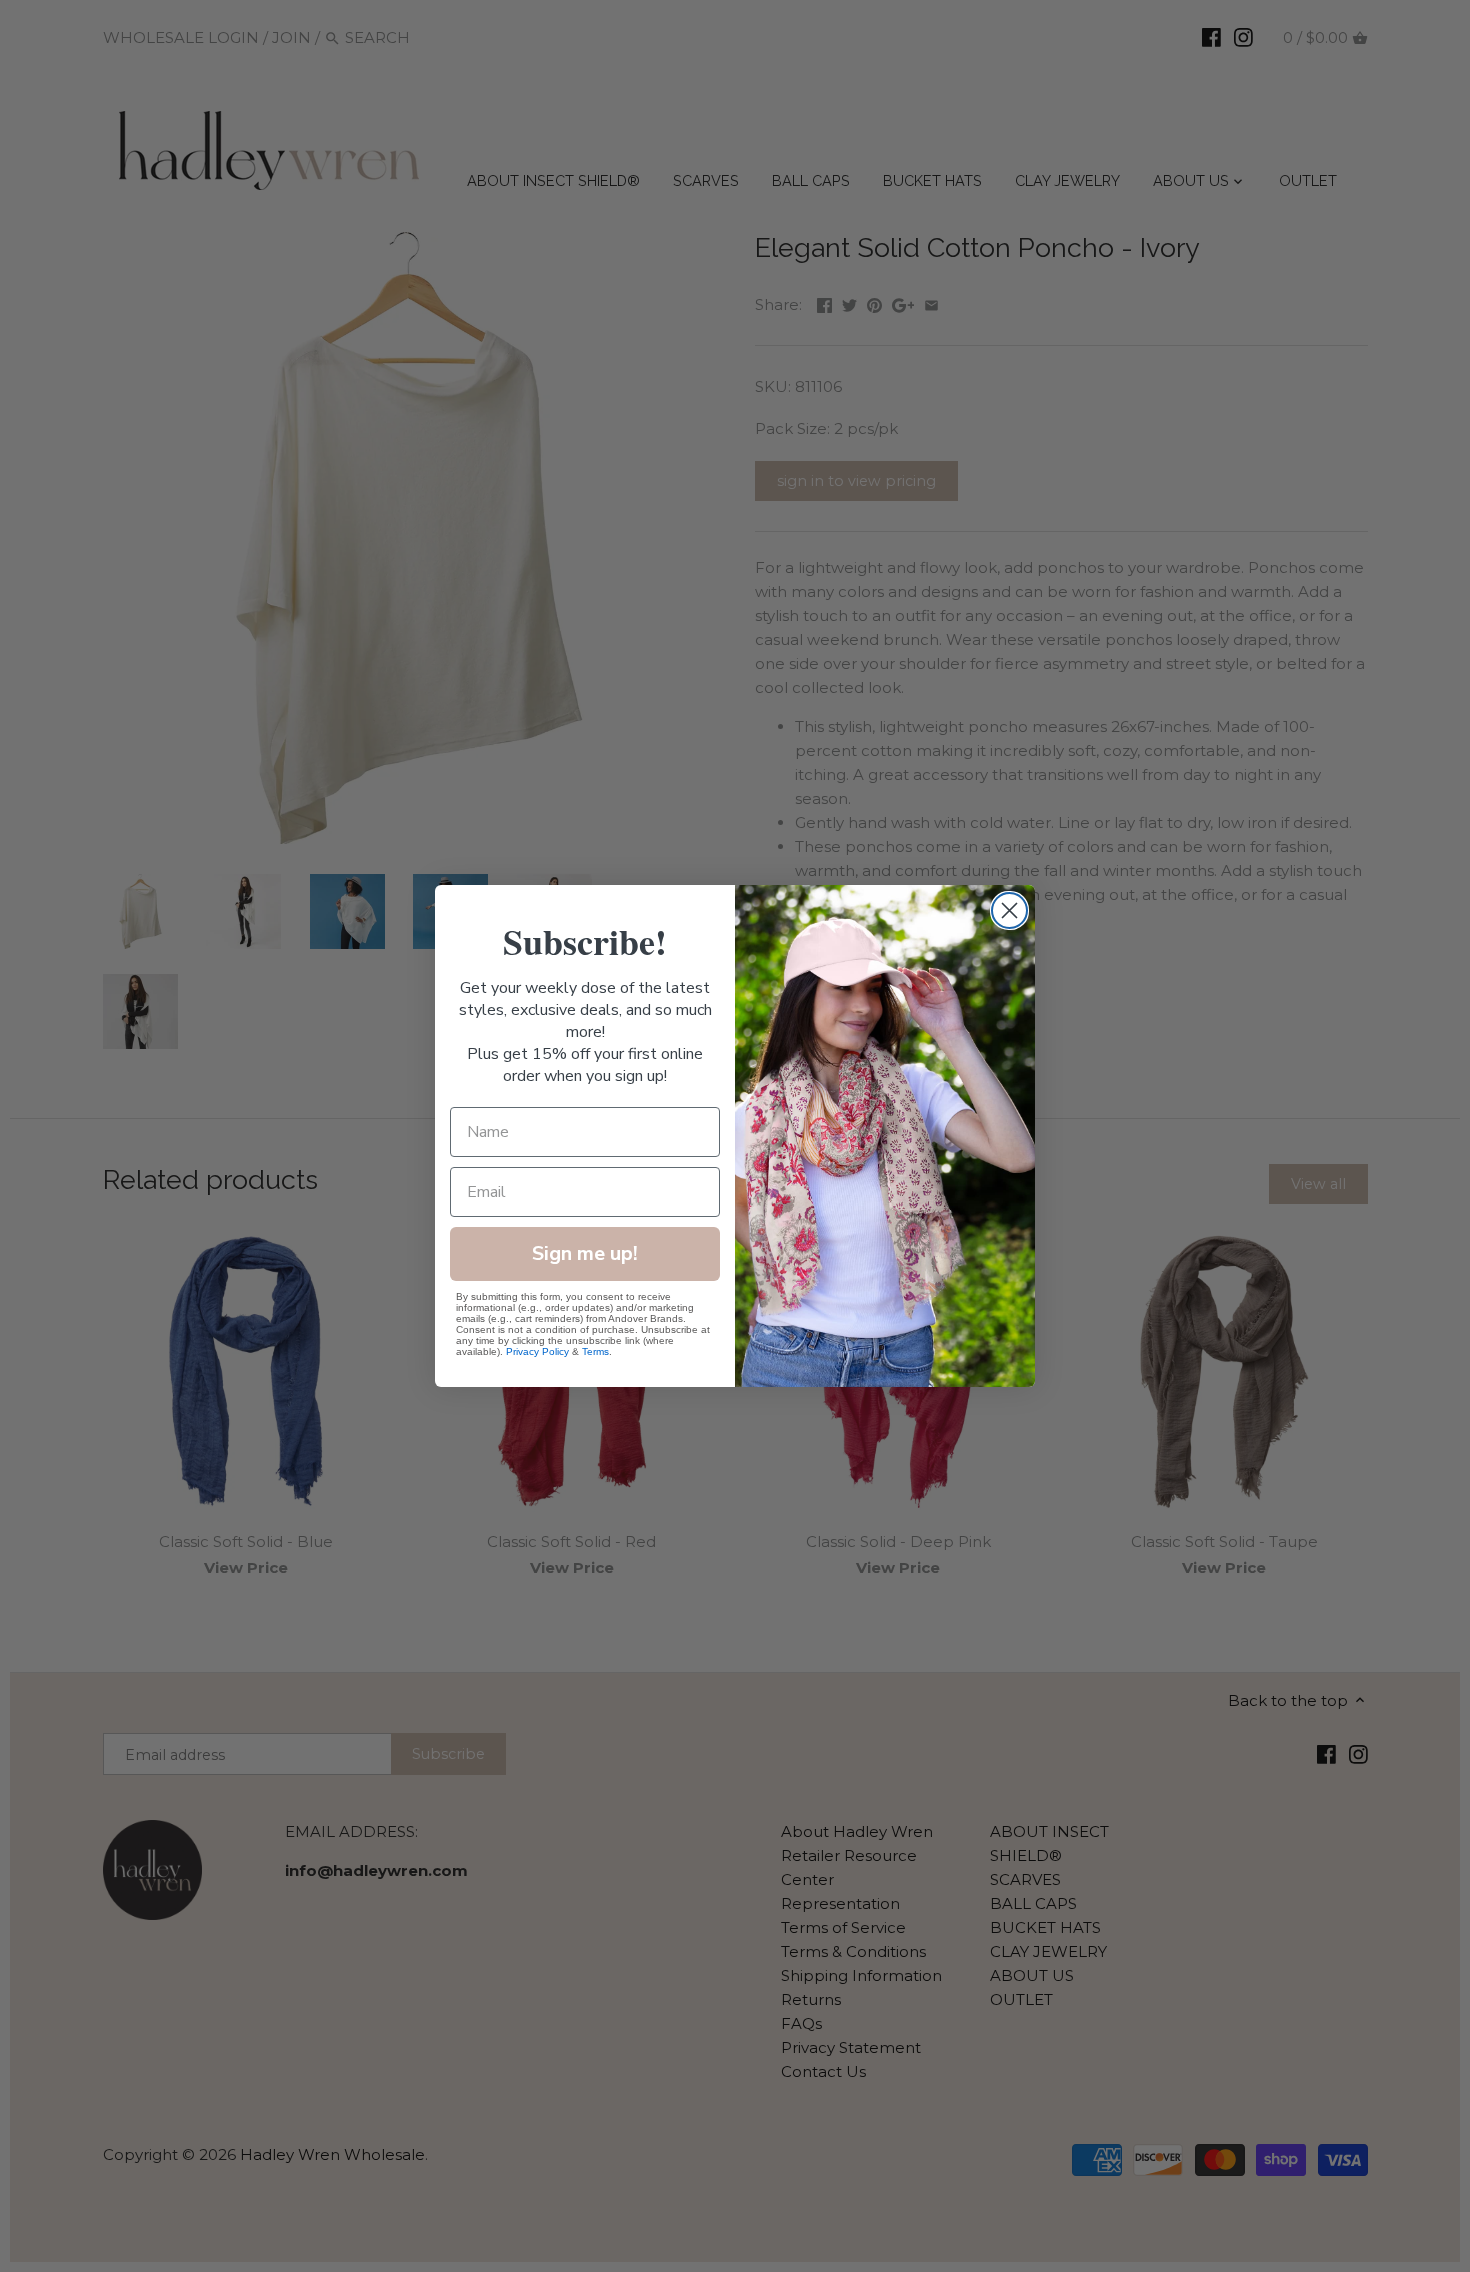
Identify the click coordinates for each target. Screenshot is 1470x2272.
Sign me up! (585, 1253)
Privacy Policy (537, 1351)
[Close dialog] (1009, 910)
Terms (595, 1351)
